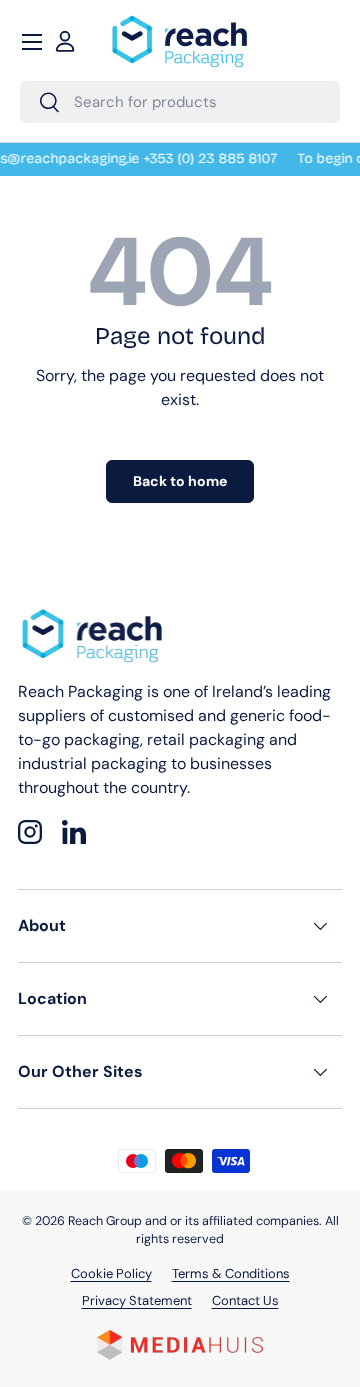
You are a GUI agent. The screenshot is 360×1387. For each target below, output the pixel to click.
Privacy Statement (137, 1300)
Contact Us (245, 1300)
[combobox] (180, 102)
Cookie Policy (111, 1273)
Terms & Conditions (231, 1273)
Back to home (180, 481)
